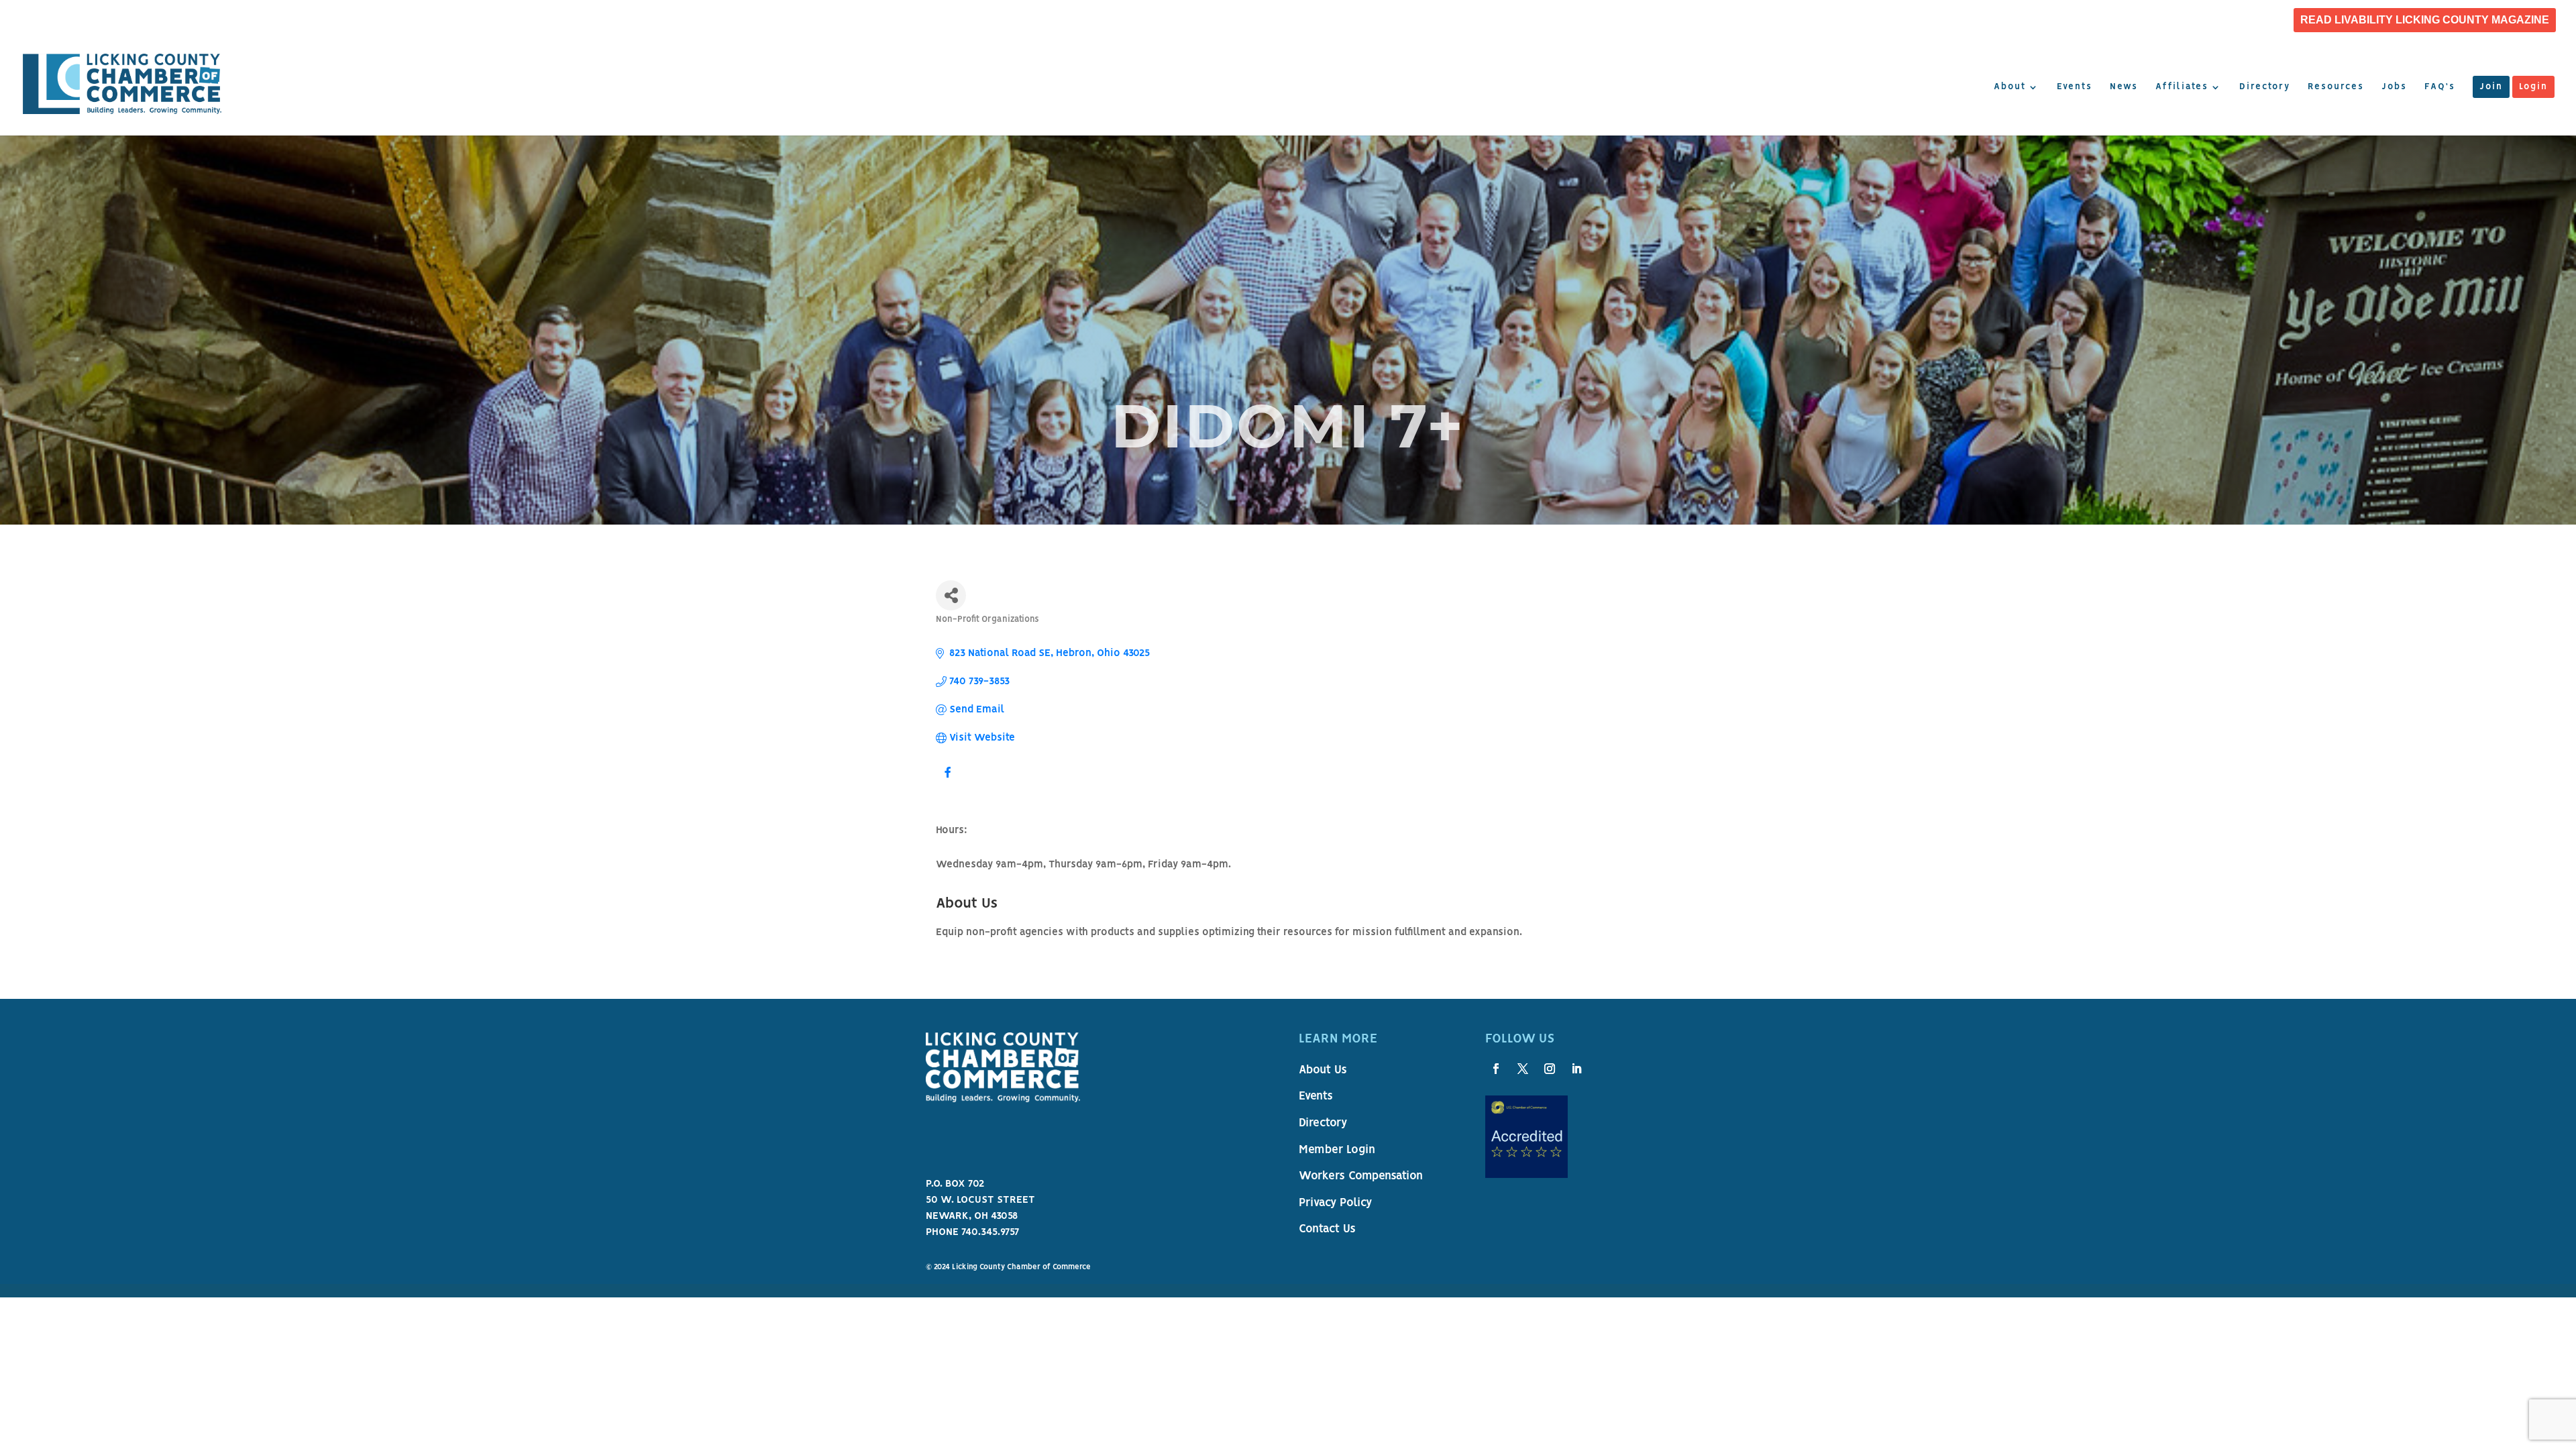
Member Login (1337, 1150)
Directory (2265, 87)
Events (2075, 87)
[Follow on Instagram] (1550, 1069)
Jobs (2394, 87)
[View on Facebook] (948, 781)
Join (2491, 87)
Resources (2336, 87)
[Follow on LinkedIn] (1576, 1069)
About (2010, 87)
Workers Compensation (1361, 1177)
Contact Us (1327, 1230)
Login (2533, 87)
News (2124, 87)
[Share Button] (951, 595)
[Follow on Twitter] (1523, 1069)
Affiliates (2182, 87)
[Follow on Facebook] (1496, 1069)
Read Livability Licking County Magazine (2425, 20)
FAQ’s (2440, 87)
